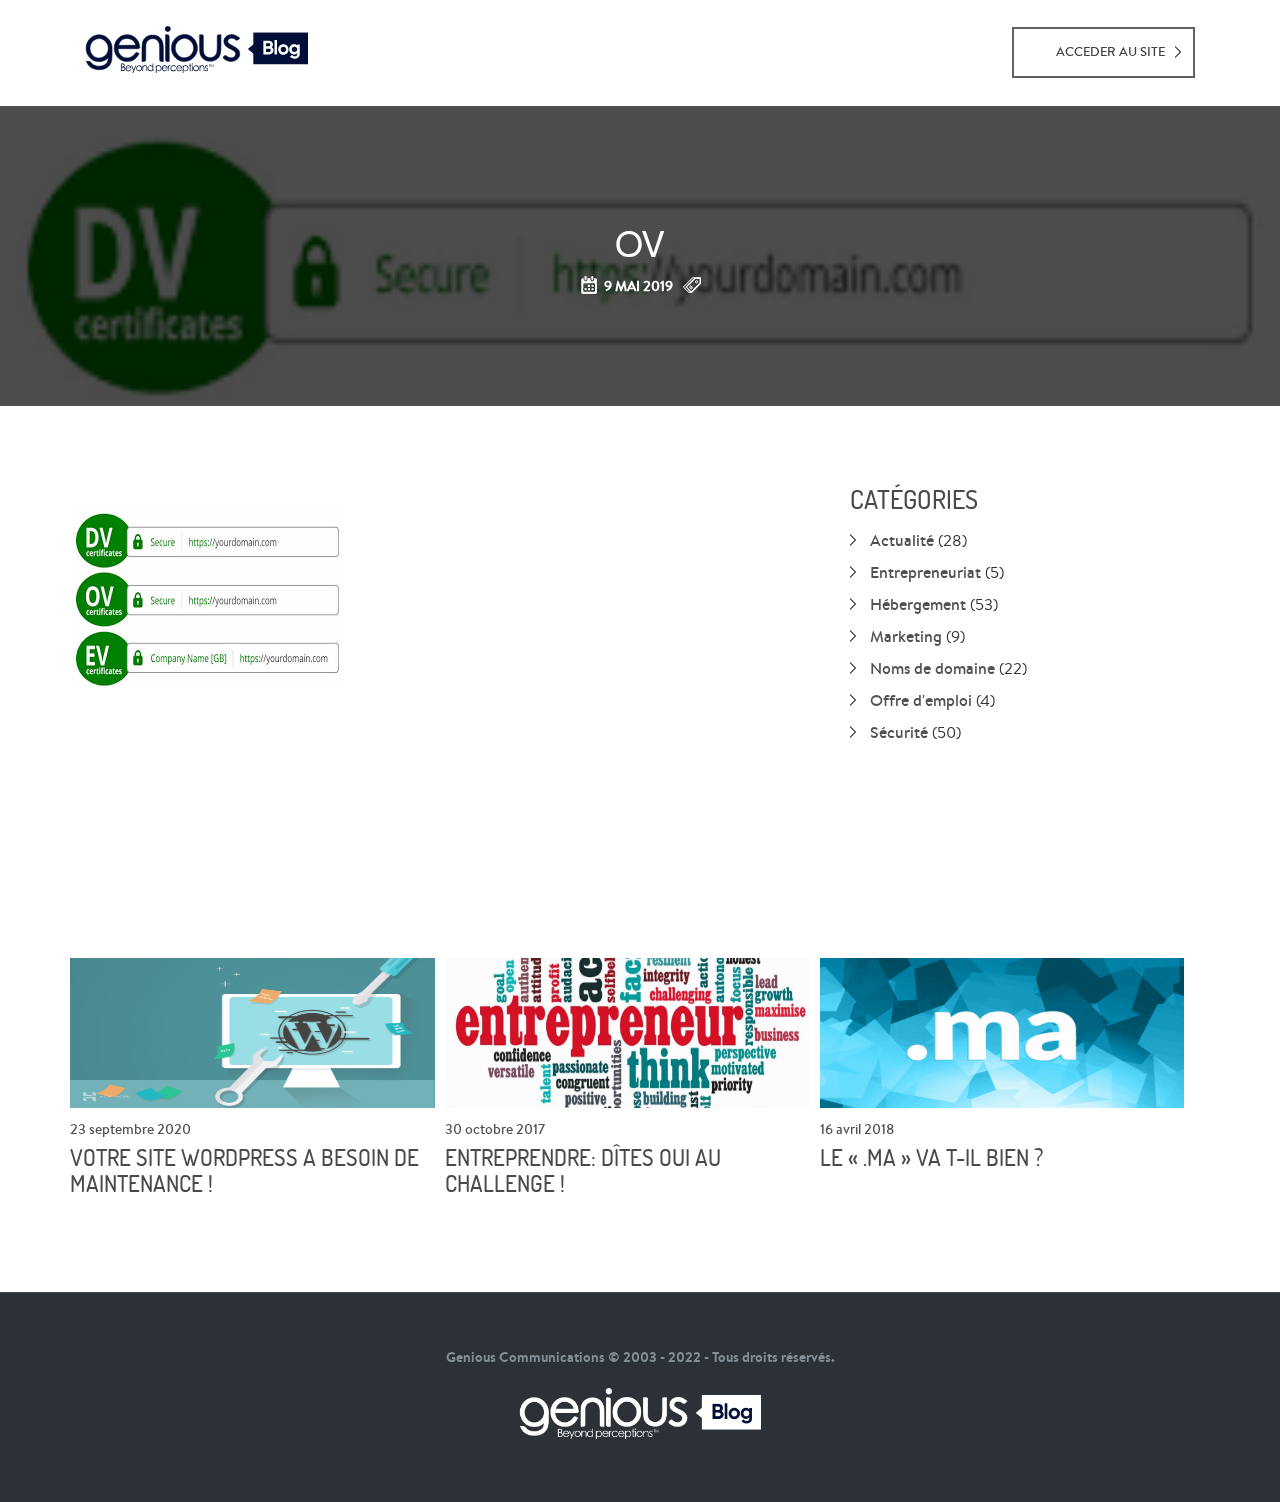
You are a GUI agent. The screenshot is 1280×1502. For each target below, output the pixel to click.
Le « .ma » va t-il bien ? (931, 1158)
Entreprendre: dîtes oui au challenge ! (583, 1171)
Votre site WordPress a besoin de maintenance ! (244, 1171)
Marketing (906, 636)
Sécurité (899, 732)
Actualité (902, 540)
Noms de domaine (932, 668)
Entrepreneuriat (925, 572)
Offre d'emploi (921, 700)
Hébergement (918, 604)
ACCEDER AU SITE (1110, 51)
